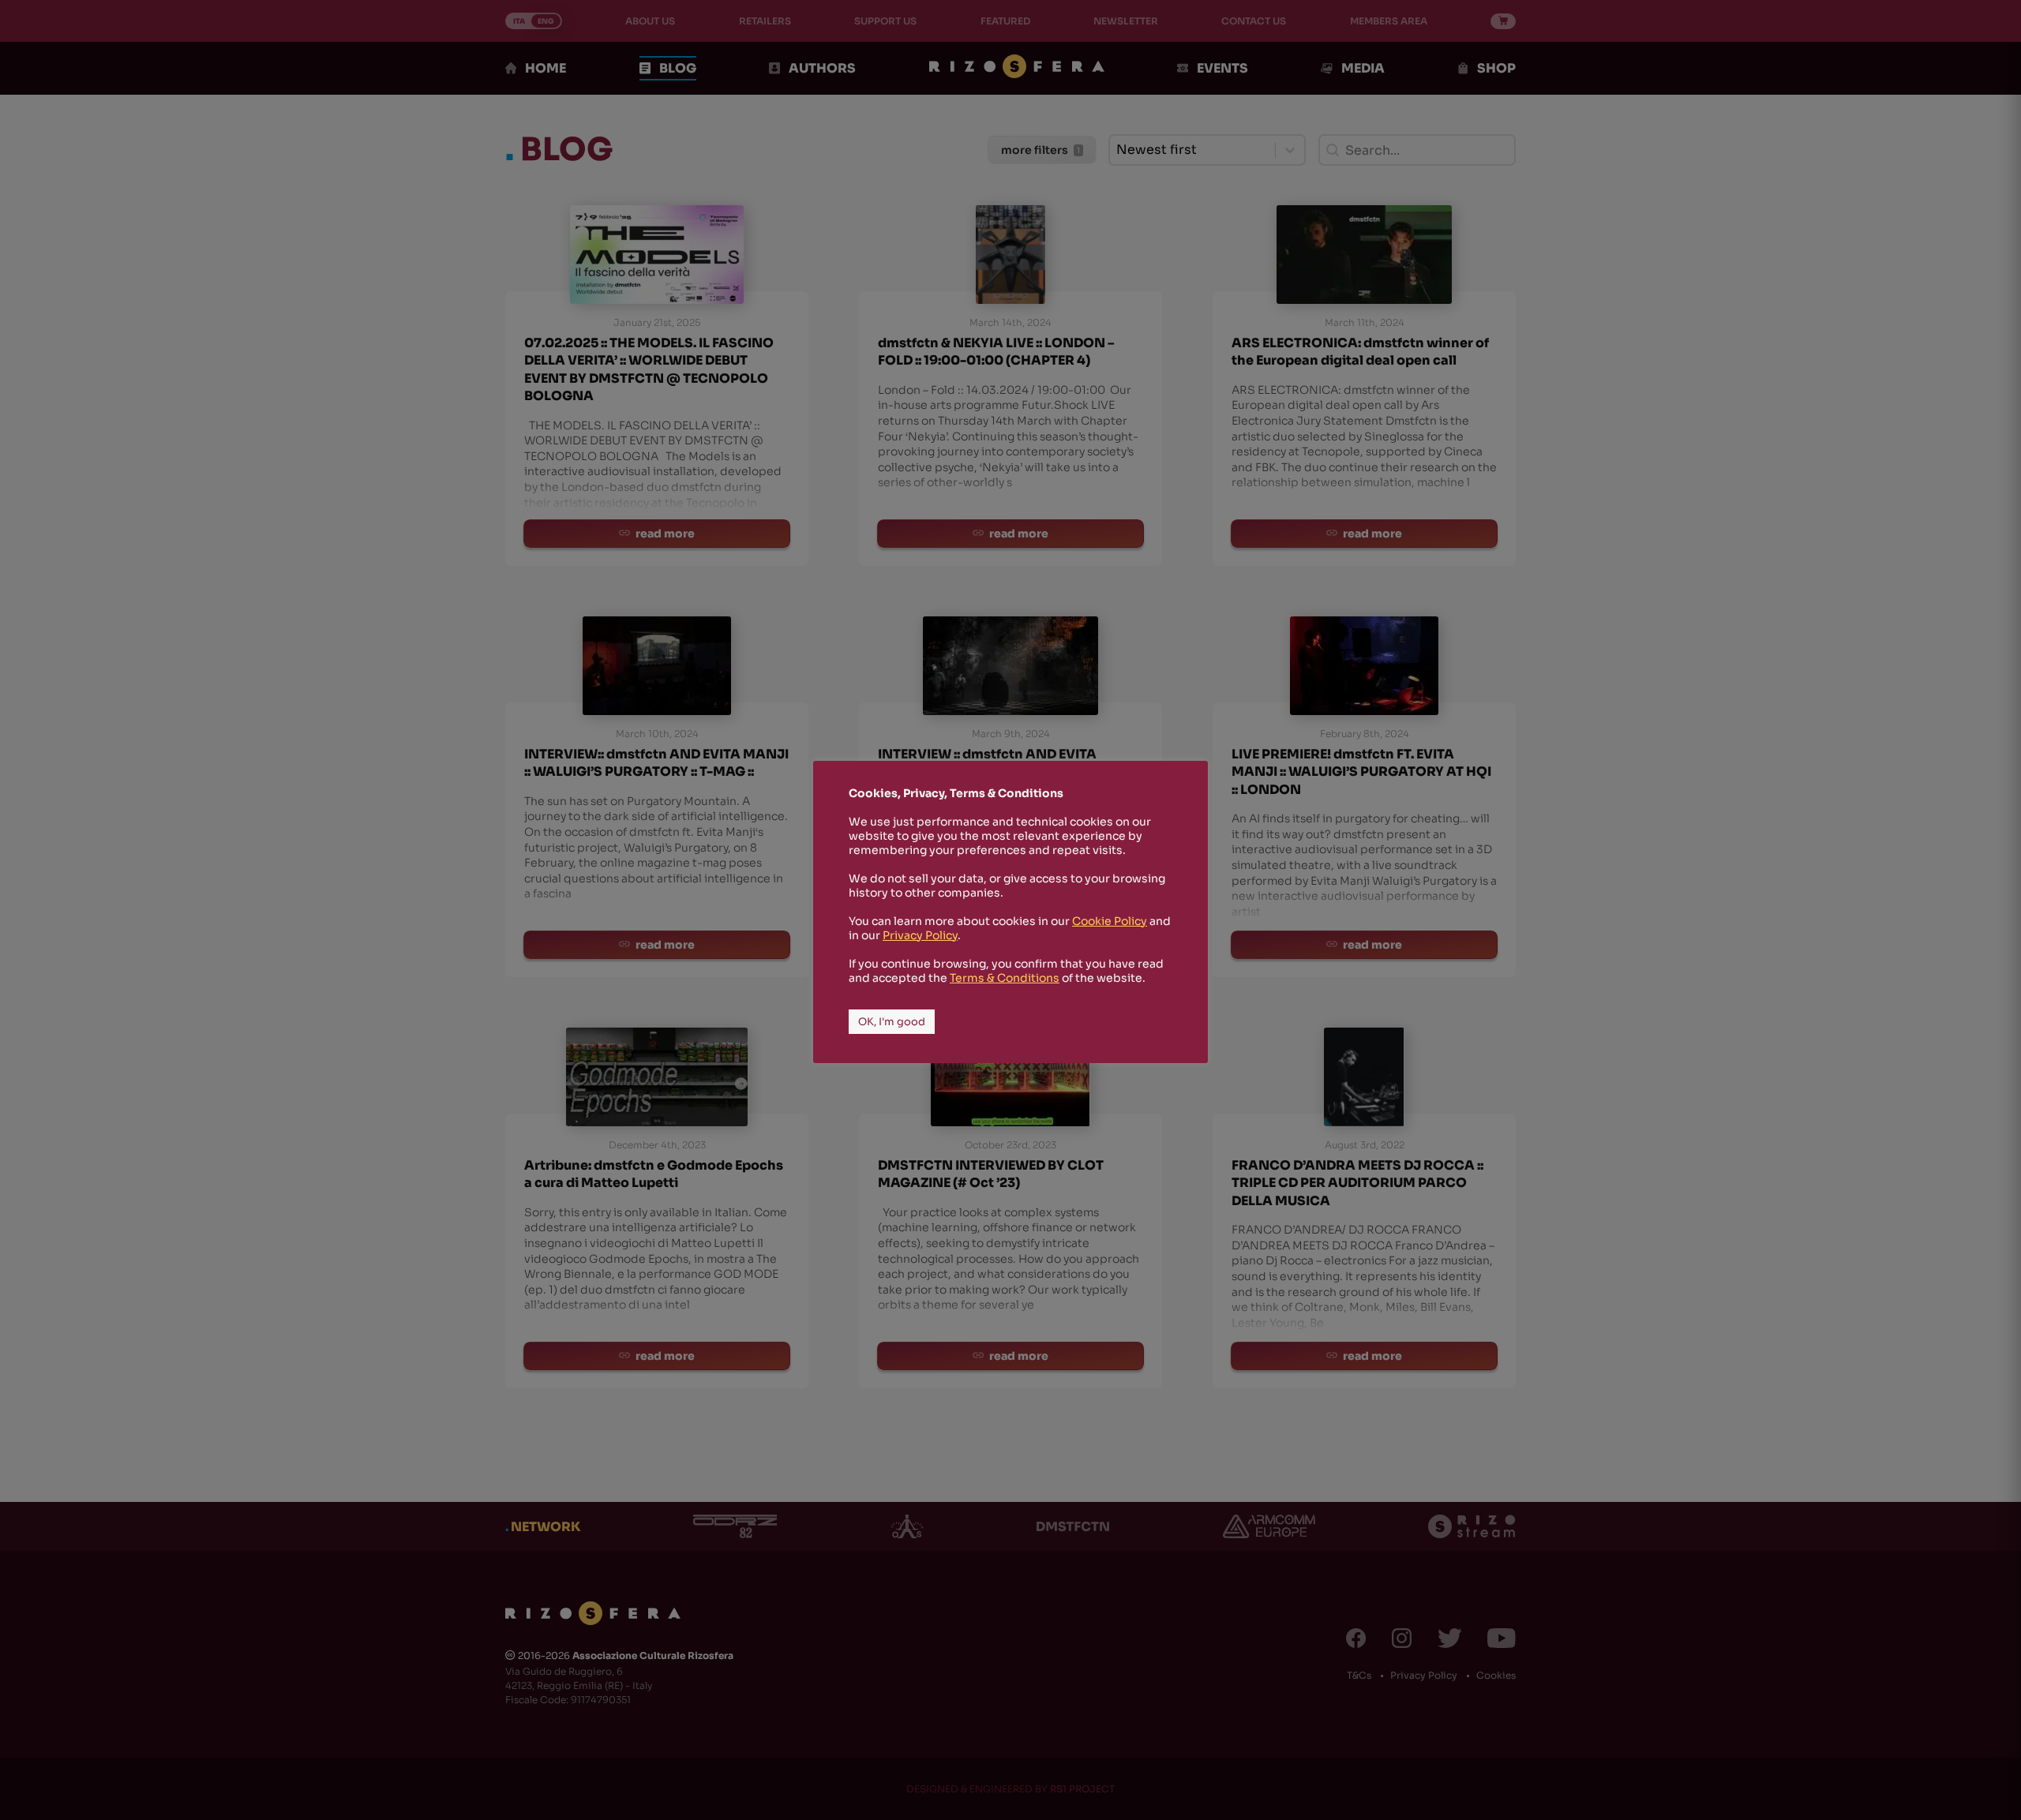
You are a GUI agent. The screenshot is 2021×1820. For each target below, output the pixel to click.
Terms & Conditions (1005, 978)
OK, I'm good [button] (892, 1022)
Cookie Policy (1110, 921)
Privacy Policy (920, 935)
